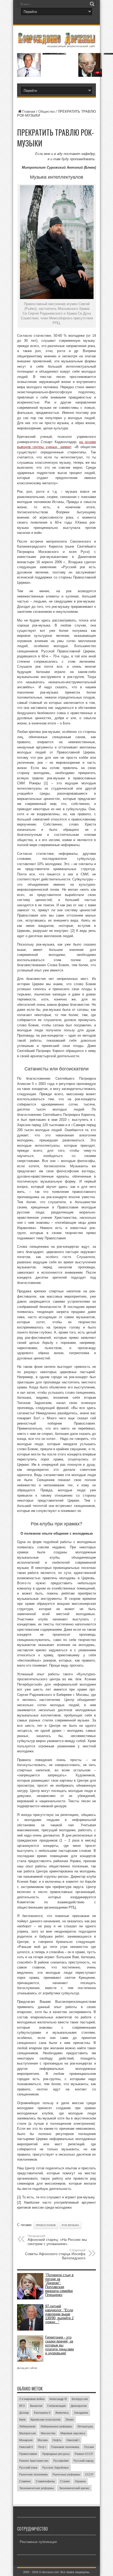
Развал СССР (84, 2454)
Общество (47, 112)
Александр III (58, 2399)
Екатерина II (42, 2413)
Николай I (73, 2440)
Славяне (25, 2481)
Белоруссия (80, 2399)
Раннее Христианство (34, 2461)
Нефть (57, 2440)
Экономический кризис (74, 2488)
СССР (89, 2474)
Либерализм (27, 2426)
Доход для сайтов (27, 2368)
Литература (85, 2426)
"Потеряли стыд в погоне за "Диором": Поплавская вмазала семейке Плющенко (59, 2285)
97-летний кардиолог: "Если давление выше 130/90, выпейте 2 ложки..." (59, 2314)
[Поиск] (92, 4)
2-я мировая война (32, 2399)
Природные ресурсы (56, 2454)
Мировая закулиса (73, 2433)
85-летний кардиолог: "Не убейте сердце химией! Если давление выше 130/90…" (54, 53)
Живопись (62, 2413)
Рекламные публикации (38, 2542)
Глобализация (56, 2406)
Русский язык (28, 2468)
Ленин (70, 2420)
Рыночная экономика (33, 2474)
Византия (36, 2406)
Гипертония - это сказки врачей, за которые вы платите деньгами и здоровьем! (60, 2345)
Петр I (42, 2447)
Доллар (24, 2413)
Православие (46, 2225)
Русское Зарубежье (56, 2468)
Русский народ (83, 2461)
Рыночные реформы (66, 2474)
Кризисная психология (45, 2420)
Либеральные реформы (56, 2426)
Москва (43, 2440)
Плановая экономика (65, 2447)
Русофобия (61, 2461)
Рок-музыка (70, 2225)
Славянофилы (45, 2481)
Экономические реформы (37, 2488)
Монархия (26, 2440)
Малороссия (27, 2433)
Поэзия (89, 2447)
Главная (29, 112)
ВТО (22, 2406)
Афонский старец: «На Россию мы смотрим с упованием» (57, 2240)
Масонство (48, 2433)
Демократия (79, 2406)
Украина (80, 2481)
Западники (81, 2413)
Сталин (65, 2481)
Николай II (26, 2447)
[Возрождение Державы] (56, 44)
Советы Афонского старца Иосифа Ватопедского (55, 2254)
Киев (22, 2420)
